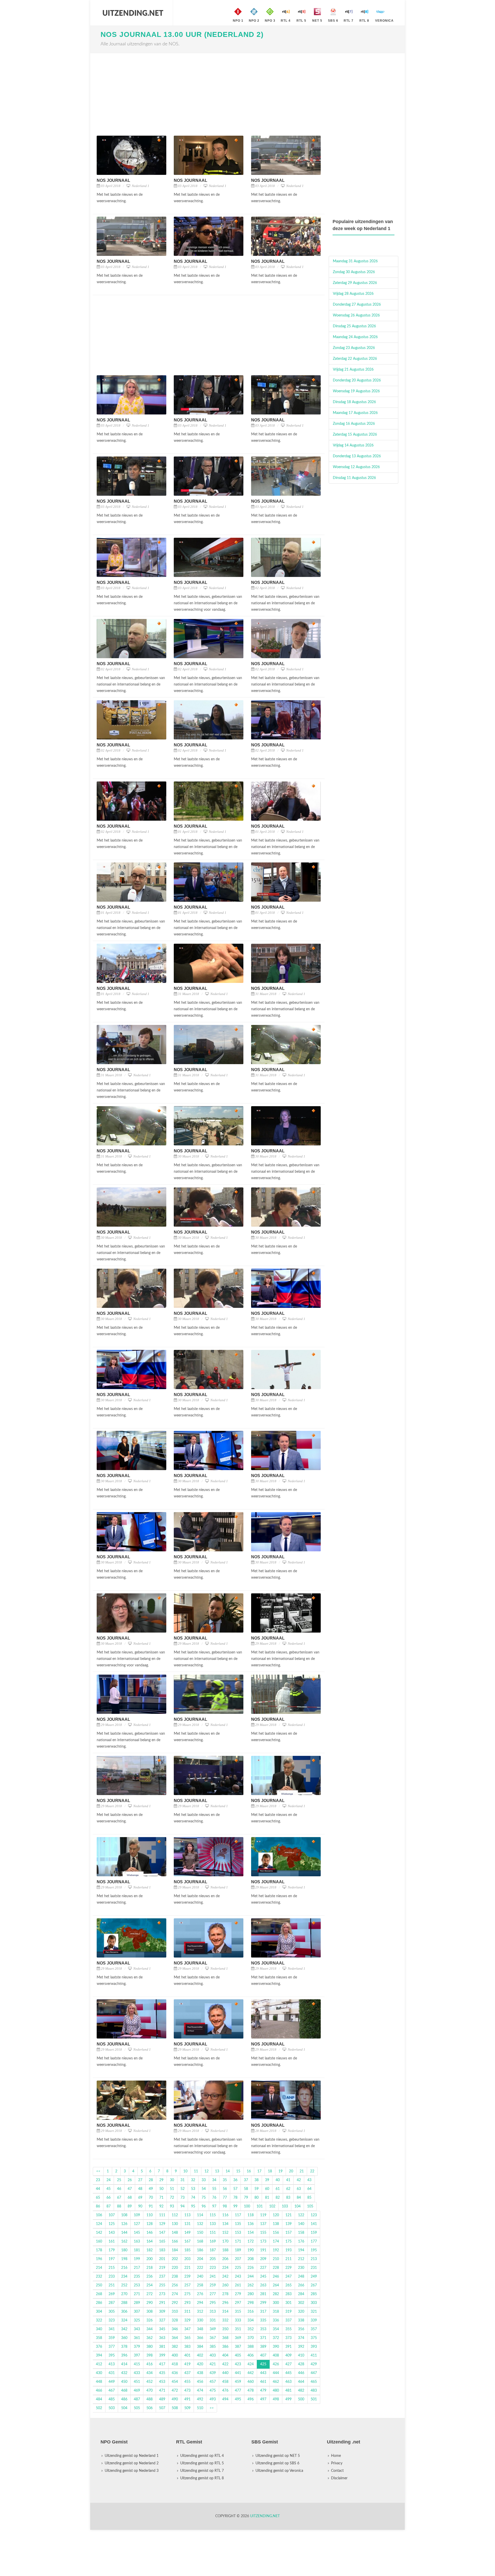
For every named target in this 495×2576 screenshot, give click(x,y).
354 (276, 2329)
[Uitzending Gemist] (133, 13)
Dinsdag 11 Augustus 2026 (354, 478)
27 (140, 2180)
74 (193, 2198)
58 (246, 2189)
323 (112, 2320)
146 (150, 2233)
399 (162, 2355)
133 (213, 2224)
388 (251, 2347)
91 (151, 2206)
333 (238, 2320)
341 (112, 2329)
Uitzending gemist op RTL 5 (202, 2463)
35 (225, 2180)
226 (251, 2268)
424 (251, 2364)
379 (137, 2347)
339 (314, 2320)
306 (124, 2312)
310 (175, 2312)
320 (301, 2312)
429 (314, 2364)
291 (162, 2303)
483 (314, 2391)
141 (314, 2224)
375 (314, 2338)
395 (112, 2355)
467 (112, 2391)
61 (278, 2189)
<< (98, 2171)
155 (263, 2233)
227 (263, 2268)
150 (200, 2233)
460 (251, 2382)
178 (99, 2250)
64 (309, 2189)
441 (238, 2373)
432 (124, 2373)
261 (238, 2285)
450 (124, 2382)
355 (288, 2329)
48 (140, 2189)
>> (212, 2408)
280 (251, 2294)
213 (314, 2259)
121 (288, 2215)
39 (267, 2180)
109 (137, 2215)
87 (109, 2206)
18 (270, 2171)
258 (200, 2285)
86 (98, 2206)
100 (247, 2206)
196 (99, 2259)
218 (150, 2268)
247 (288, 2277)
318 (276, 2312)
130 (175, 2224)
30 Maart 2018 (188, 1156)
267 (314, 2285)
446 (301, 2373)
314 (225, 2312)
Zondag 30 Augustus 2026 (354, 272)
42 (299, 2180)
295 (213, 2303)
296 (225, 2303)
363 (162, 2338)
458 (225, 2382)
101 (260, 2206)
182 (150, 2250)
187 (213, 2250)
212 (301, 2259)
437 (187, 2373)
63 (299, 2189)
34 (214, 2180)
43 (309, 2180)
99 (235, 2206)
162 (124, 2241)
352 (251, 2329)
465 (314, 2382)
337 (288, 2320)
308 (150, 2312)
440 (225, 2373)
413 (112, 2364)
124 (99, 2224)
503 (112, 2408)
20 (291, 2171)
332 (225, 2320)
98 (225, 2206)
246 (276, 2277)
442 (251, 2373)
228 (276, 2268)
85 (309, 2198)
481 (288, 2391)
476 (225, 2391)
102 (272, 2206)
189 (238, 2250)
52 (183, 2189)
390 (276, 2347)
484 (99, 2399)
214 (99, 2268)
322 (99, 2320)
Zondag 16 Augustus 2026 (354, 424)
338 (301, 2320)
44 (98, 2189)
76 (214, 2198)
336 (276, 2320)
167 (187, 2241)
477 (238, 2391)
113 (187, 2215)
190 (251, 2250)
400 (175, 2355)
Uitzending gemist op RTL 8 (202, 2478)
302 (301, 2303)
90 (140, 2206)
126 (124, 2224)
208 (251, 2259)
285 (314, 2294)
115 (213, 2215)
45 (109, 2189)
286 (99, 2303)
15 (238, 2171)
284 (301, 2294)
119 (263, 2215)
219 (162, 2268)
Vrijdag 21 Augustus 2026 (353, 370)
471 (162, 2391)
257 (187, 2285)
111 (162, 2215)
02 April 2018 (265, 588)
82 (278, 2198)
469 (137, 2391)
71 (161, 2198)
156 (276, 2233)
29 (161, 2180)
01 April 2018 (188, 832)
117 (238, 2215)
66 (109, 2198)
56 (225, 2189)
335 (263, 2320)
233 (112, 2277)
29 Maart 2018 (188, 1644)
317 (263, 2312)
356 (301, 2329)
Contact (337, 2471)
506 (150, 2408)
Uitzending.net (265, 2516)
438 (200, 2373)
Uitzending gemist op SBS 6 (277, 2463)
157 (288, 2233)
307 (137, 2312)
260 (225, 2285)
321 (314, 2312)
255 (162, 2285)
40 (278, 2180)
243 (238, 2277)
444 (276, 2373)
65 (98, 2198)
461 (263, 2382)
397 (137, 2355)
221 (187, 2268)
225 (238, 2268)
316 (251, 2312)
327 (162, 2320)
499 (288, 2399)
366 (200, 2338)
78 (235, 2198)
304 (99, 2312)
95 (193, 2206)
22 (312, 2171)
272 (150, 2294)
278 (225, 2294)
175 (288, 2241)
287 (112, 2303)
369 (238, 2338)
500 (301, 2399)
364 (175, 2338)
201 (162, 2259)
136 (251, 2224)
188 (225, 2250)
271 (137, 2294)
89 (130, 2206)
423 (238, 2364)
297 (238, 2303)
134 (225, 2224)
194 (301, 2250)
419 (187, 2364)
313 (213, 2312)
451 (137, 2382)
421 (213, 2364)
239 (187, 2277)
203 (187, 2259)
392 (301, 2347)
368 (225, 2338)
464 (301, 2382)
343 (137, 2329)
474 (200, 2391)
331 (213, 2320)
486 (124, 2399)
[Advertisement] (209, 94)
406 (251, 2355)
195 (314, 2250)
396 (124, 2355)
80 (257, 2198)
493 (213, 2399)
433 (137, 2373)
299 (263, 2303)
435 (162, 2373)
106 (99, 2215)
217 (137, 2268)
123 (314, 2215)
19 (280, 2171)
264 (276, 2285)
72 (172, 2198)
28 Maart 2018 (266, 2131)
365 (187, 2338)
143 (112, 2233)
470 (150, 2391)
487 (137, 2399)
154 (251, 2233)
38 (257, 2180)
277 (213, 2294)
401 (187, 2355)
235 (137, 2277)
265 (288, 2285)
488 (150, 2399)
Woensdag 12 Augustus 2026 (356, 467)
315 (238, 2312)
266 (301, 2285)
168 (200, 2241)
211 (288, 2259)
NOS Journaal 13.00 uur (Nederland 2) (182, 34)
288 (124, 2303)
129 (162, 2224)
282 (276, 2294)
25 (119, 2180)
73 (183, 2198)
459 (238, 2382)
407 (263, 2355)
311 (187, 2312)
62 (288, 2189)
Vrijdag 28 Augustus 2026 (353, 294)
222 (200, 2268)
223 (213, 2268)
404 (225, 2355)
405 (238, 2355)
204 (200, 2259)
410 (301, 2355)
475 (213, 2391)
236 (150, 2277)
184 (175, 2250)
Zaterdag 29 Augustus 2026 (355, 283)
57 (235, 2189)
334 (251, 2320)
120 (276, 2215)
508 (175, 2408)
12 (207, 2171)
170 (225, 2241)
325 (137, 2320)
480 (276, 2391)
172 (251, 2241)
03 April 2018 (111, 186)
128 (150, 2224)
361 (137, 2338)
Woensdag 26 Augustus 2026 (356, 315)
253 (137, 2285)
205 (213, 2259)
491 (187, 2399)
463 (288, 2382)
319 (288, 2312)
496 (251, 2399)
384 (200, 2347)
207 (238, 2259)
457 (213, 2382)
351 (238, 2329)
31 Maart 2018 (188, 994)
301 (288, 2303)
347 (187, 2329)
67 (119, 2198)
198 (124, 2259)
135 (238, 2224)
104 (298, 2206)
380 (150, 2347)
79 (246, 2198)
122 (301, 2215)
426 (276, 2364)
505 (137, 2408)
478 (251, 2391)
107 (112, 2215)
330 (200, 2320)
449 (112, 2382)
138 (276, 2224)
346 (175, 2329)
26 (130, 2180)
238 (175, 2277)
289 (137, 2303)
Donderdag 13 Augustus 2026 (357, 456)
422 (225, 2364)
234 (124, 2277)
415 (137, 2364)
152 (225, 2233)
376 (99, 2347)
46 (119, 2189)
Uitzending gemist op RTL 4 (202, 2456)
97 (214, 2206)
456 (200, 2382)
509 (187, 2408)
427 (288, 2364)
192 (276, 2250)
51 (172, 2189)
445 (288, 2373)
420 (200, 2364)
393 (314, 2347)
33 (204, 2180)
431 (112, 2373)
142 (99, 2233)
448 (99, 2382)
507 (162, 2408)
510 (200, 2408)
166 (175, 2241)
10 (185, 2171)
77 (225, 2198)
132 (200, 2224)
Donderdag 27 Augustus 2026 (357, 305)
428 (301, 2364)
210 (276, 2259)
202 (175, 2259)
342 (124, 2329)
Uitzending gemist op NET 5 (278, 2456)
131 (187, 2224)
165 (162, 2241)
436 (175, 2373)
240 (200, 2277)
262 (251, 2285)
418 (175, 2364)
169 (213, 2241)
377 (112, 2347)
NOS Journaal (113, 180)
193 (288, 2250)
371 (263, 2338)
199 (137, 2259)
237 (162, 2277)
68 (130, 2198)
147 (162, 2233)
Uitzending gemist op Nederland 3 (132, 2471)
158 (301, 2233)
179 (112, 2250)
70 (151, 2198)
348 (200, 2329)
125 (112, 2224)
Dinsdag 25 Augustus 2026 (354, 326)
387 (238, 2347)
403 (213, 2355)
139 (288, 2224)
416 (150, 2364)
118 (251, 2215)
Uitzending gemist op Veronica (279, 2471)
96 (204, 2206)
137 (263, 2224)
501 (314, 2399)
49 (151, 2189)
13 (217, 2171)
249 (314, 2277)
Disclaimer (339, 2478)
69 (140, 2198)
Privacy (337, 2463)
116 (225, 2215)
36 (235, 2180)
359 (112, 2338)
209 (263, 2259)
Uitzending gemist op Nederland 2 (132, 2463)
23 (98, 2180)
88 (119, 2206)
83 (288, 2198)
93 (172, 2206)
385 (213, 2347)
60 (267, 2189)
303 (314, 2303)
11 (196, 2171)
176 (301, 2241)
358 (99, 2338)
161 (112, 2241)
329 (187, 2320)
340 (99, 2329)
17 (259, 2171)
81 (267, 2198)
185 (187, 2250)
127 (137, 2224)
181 (137, 2250)
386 (225, 2347)
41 (288, 2180)
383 (187, 2347)
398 (150, 2355)
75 (204, 2198)
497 (263, 2399)
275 (187, 2294)
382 (175, 2347)
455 (187, 2382)
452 (150, 2382)
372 (276, 2338)
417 (162, 2364)
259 (213, 2285)
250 (99, 2285)
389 (263, 2347)
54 (204, 2189)
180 (124, 2250)
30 (172, 2180)
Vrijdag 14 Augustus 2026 (353, 445)
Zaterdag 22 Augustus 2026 (355, 359)
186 (200, 2250)
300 (276, 2303)
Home (336, 2456)
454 (175, 2382)
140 (301, 2224)
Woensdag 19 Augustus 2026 (356, 391)
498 (276, 2399)
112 (175, 2215)
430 (99, 2373)
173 (263, 2241)
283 (288, 2294)
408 (276, 2355)
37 (246, 2180)
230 (301, 2268)
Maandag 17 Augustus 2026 (355, 413)
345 (162, 2329)
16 (249, 2171)
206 (225, 2259)
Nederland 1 (140, 186)
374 (301, 2338)
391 (288, 2347)
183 (162, 2250)
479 (263, 2391)
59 (257, 2189)
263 (263, 2285)
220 (175, 2268)
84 (299, 2198)
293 (187, 2303)
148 (175, 2233)
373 (288, 2338)
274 (175, 2294)
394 (99, 2355)
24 (109, 2180)
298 (251, 2303)
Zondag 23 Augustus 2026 (354, 348)
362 (150, 2338)
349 (213, 2329)
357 (314, 2329)
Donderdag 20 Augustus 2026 (357, 380)
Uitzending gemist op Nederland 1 (132, 2456)
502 (99, 2408)
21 (302, 2171)
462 (276, 2382)
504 (124, 2408)
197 (112, 2259)
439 (213, 2373)
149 (187, 2233)
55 (214, 2189)
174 (276, 2241)
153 (238, 2233)
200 (150, 2259)
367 (213, 2338)
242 (225, 2277)
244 (251, 2277)
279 (238, 2294)
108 (124, 2215)
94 (183, 2206)
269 (112, 2294)
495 (238, 2399)
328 (175, 2320)
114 (200, 2215)
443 (263, 2373)
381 (162, 2347)
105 (310, 2206)
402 (200, 2355)
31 (183, 2180)
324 (124, 2320)
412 (99, 2364)
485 (112, 2399)
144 (124, 2233)
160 (99, 2241)
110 (150, 2215)
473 (187, 2391)
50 (161, 2189)
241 (213, 2277)
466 (99, 2391)
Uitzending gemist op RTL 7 (202, 2471)
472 (175, 2391)
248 (301, 2277)
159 (314, 2233)
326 (150, 2320)
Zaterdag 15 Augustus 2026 (355, 435)
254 (150, 2285)
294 (200, 2303)
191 (263, 2250)
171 (238, 2241)
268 (99, 2294)
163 (137, 2241)
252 (124, 2285)
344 (150, 2329)
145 (137, 2233)
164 (150, 2241)
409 (288, 2355)
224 (225, 2268)
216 (124, 2268)
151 (213, 2233)
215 (112, 2268)
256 (175, 2285)
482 (301, 2391)
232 (99, 2277)
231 (314, 2268)
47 (130, 2189)
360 (124, 2338)
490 (175, 2399)
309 (162, 2312)
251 (112, 2285)
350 (225, 2329)
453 (162, 2382)
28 (151, 2180)
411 (314, 2355)
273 (162, 2294)
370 (251, 2338)
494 (225, 2399)
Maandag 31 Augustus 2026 (355, 261)
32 (193, 2180)
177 (314, 2241)
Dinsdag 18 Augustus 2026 (354, 402)
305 (112, 2312)
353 (263, 2329)
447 (314, 2373)
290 (150, 2303)
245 (263, 2277)
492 (200, 2399)
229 (288, 2268)
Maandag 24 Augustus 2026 (355, 337)
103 (285, 2206)
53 (193, 2189)
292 (175, 2303)
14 (228, 2171)
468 (124, 2391)
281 (263, 2294)
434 (150, 2373)
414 (124, 2364)
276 (200, 2294)
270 (124, 2294)
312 (200, 2312)
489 (162, 2399)
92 (161, 2206)
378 (124, 2347)
